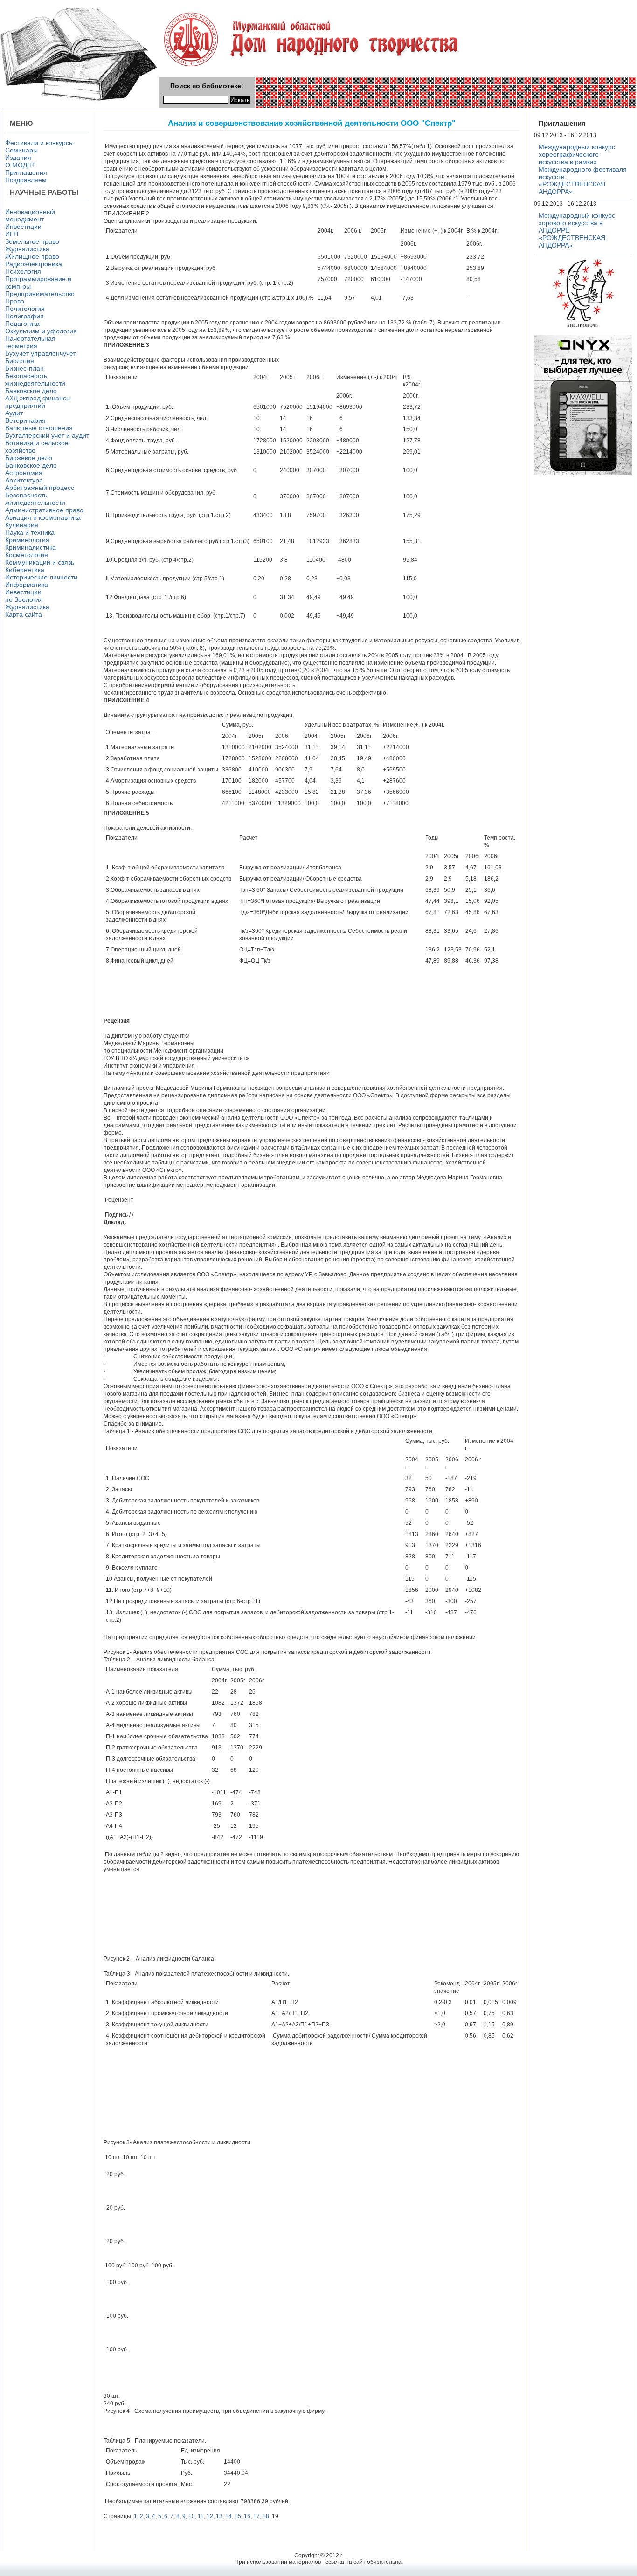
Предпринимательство (40, 294)
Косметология (27, 555)
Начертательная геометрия (30, 342)
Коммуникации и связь (40, 562)
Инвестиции (23, 227)
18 (266, 2516)
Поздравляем (26, 180)
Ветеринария (25, 420)
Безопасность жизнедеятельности (35, 379)
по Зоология (24, 599)
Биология (20, 361)
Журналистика (27, 249)
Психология (23, 271)
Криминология (27, 540)
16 (247, 2516)
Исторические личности (41, 577)
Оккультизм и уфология (41, 331)
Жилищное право (32, 256)
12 (210, 2516)
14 (228, 2516)
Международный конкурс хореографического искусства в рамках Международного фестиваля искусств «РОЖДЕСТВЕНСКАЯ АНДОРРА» (583, 169)
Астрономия (24, 473)
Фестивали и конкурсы (39, 143)
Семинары (21, 150)
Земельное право (32, 241)
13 (219, 2516)
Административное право (44, 510)
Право (15, 301)
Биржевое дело (29, 458)
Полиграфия (24, 316)
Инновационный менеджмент (30, 215)
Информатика (27, 585)
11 (201, 2516)
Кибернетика (25, 570)
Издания (18, 158)
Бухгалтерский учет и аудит (47, 435)
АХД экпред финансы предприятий (38, 402)
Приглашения (26, 172)
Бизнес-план (24, 368)
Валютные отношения (39, 428)
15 (238, 2516)
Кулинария (22, 525)
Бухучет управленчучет (41, 353)
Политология (25, 309)
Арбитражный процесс (40, 488)
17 (256, 2516)
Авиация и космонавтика (43, 517)
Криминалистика (31, 547)
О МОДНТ (21, 165)
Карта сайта (24, 614)
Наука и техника (30, 532)
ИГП (12, 234)
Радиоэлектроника (34, 264)
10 (192, 2516)
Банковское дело (31, 391)
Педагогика (22, 324)
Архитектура (24, 480)
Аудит (14, 413)
